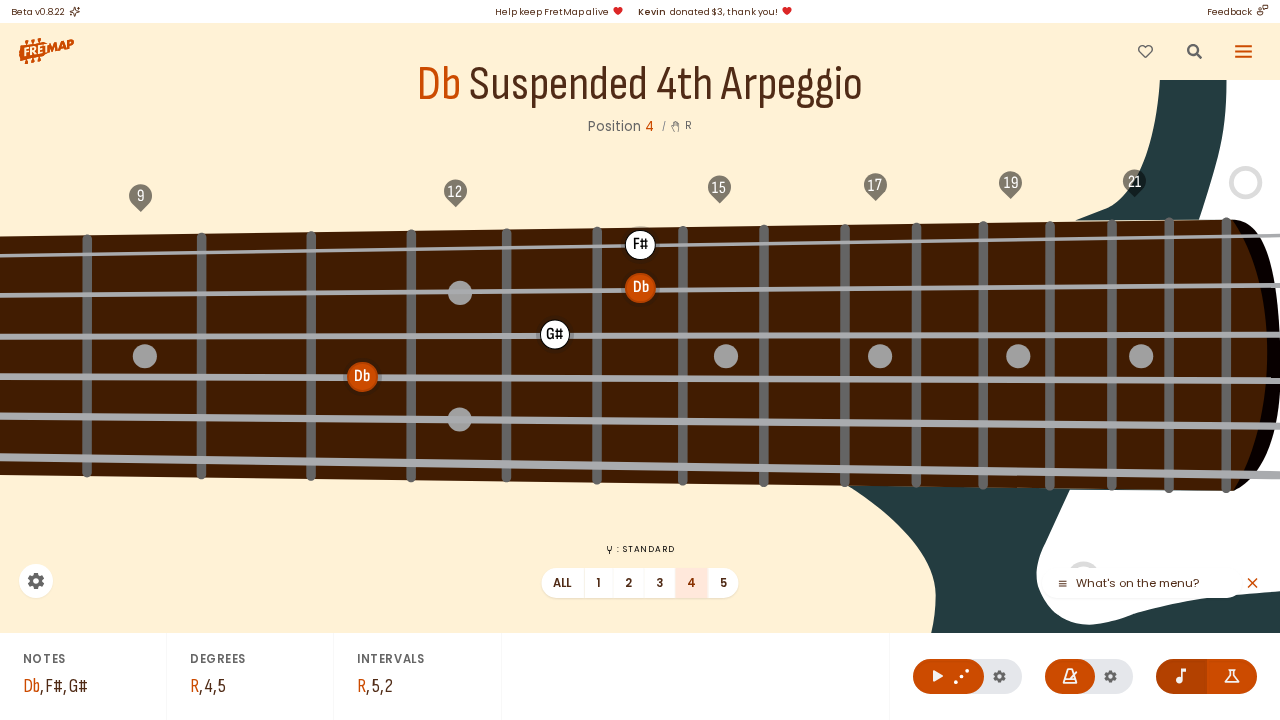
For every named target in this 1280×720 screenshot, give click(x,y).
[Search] (1194, 51)
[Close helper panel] (1252, 583)
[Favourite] (1145, 51)
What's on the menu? (1137, 583)
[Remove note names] (1181, 676)
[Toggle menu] (1244, 51)
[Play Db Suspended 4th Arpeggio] (948, 676)
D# (362, 248)
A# (951, 240)
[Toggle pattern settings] (999, 676)
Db (439, 85)
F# (640, 244)
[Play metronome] (1070, 676)
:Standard (645, 549)
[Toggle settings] (36, 581)
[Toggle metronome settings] (1110, 676)
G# (807, 242)
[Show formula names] (1232, 676)
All (562, 583)
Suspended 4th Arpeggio (666, 85)
